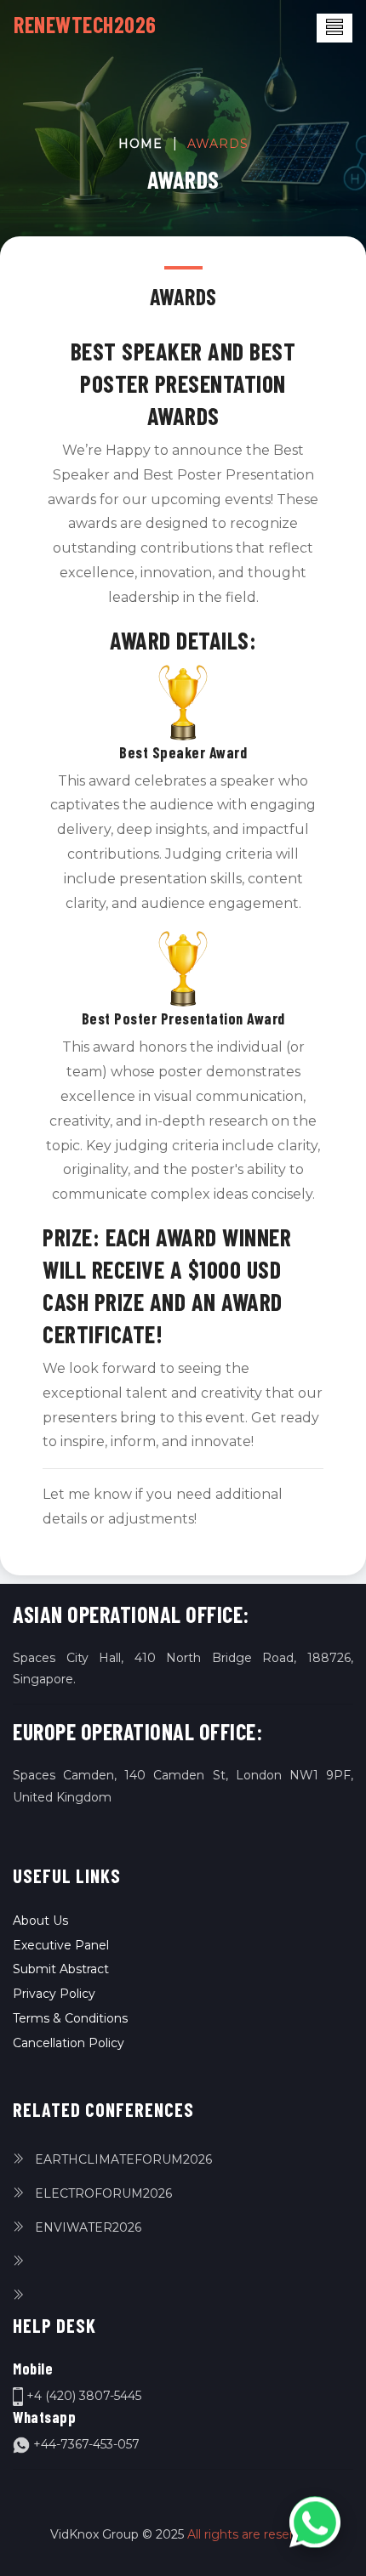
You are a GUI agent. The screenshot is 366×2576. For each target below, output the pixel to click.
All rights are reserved (252, 2534)
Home (140, 144)
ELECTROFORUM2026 (102, 2193)
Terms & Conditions (70, 2018)
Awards (218, 144)
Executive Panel (61, 1945)
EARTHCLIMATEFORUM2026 (122, 2159)
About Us (40, 1921)
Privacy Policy (54, 1994)
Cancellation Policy (69, 2043)
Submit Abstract (61, 1969)
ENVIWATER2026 (86, 2227)
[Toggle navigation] (335, 28)
